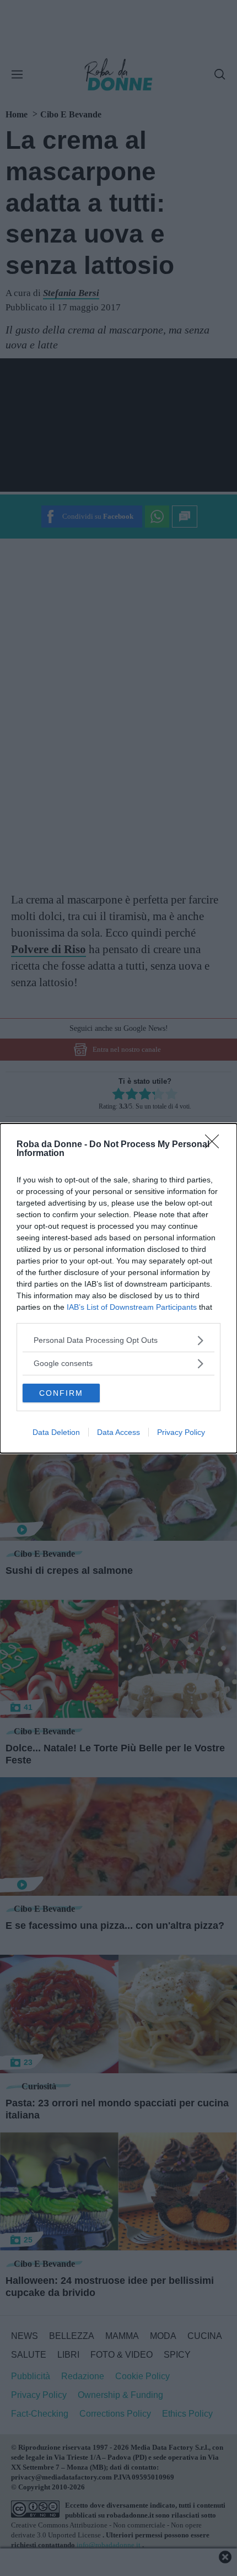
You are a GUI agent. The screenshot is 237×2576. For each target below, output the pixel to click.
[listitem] (118, 1340)
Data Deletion (56, 1432)
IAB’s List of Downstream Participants (132, 1307)
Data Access (118, 1432)
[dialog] (118, 1288)
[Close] (216, 1145)
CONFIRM (61, 1393)
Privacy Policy (181, 1432)
